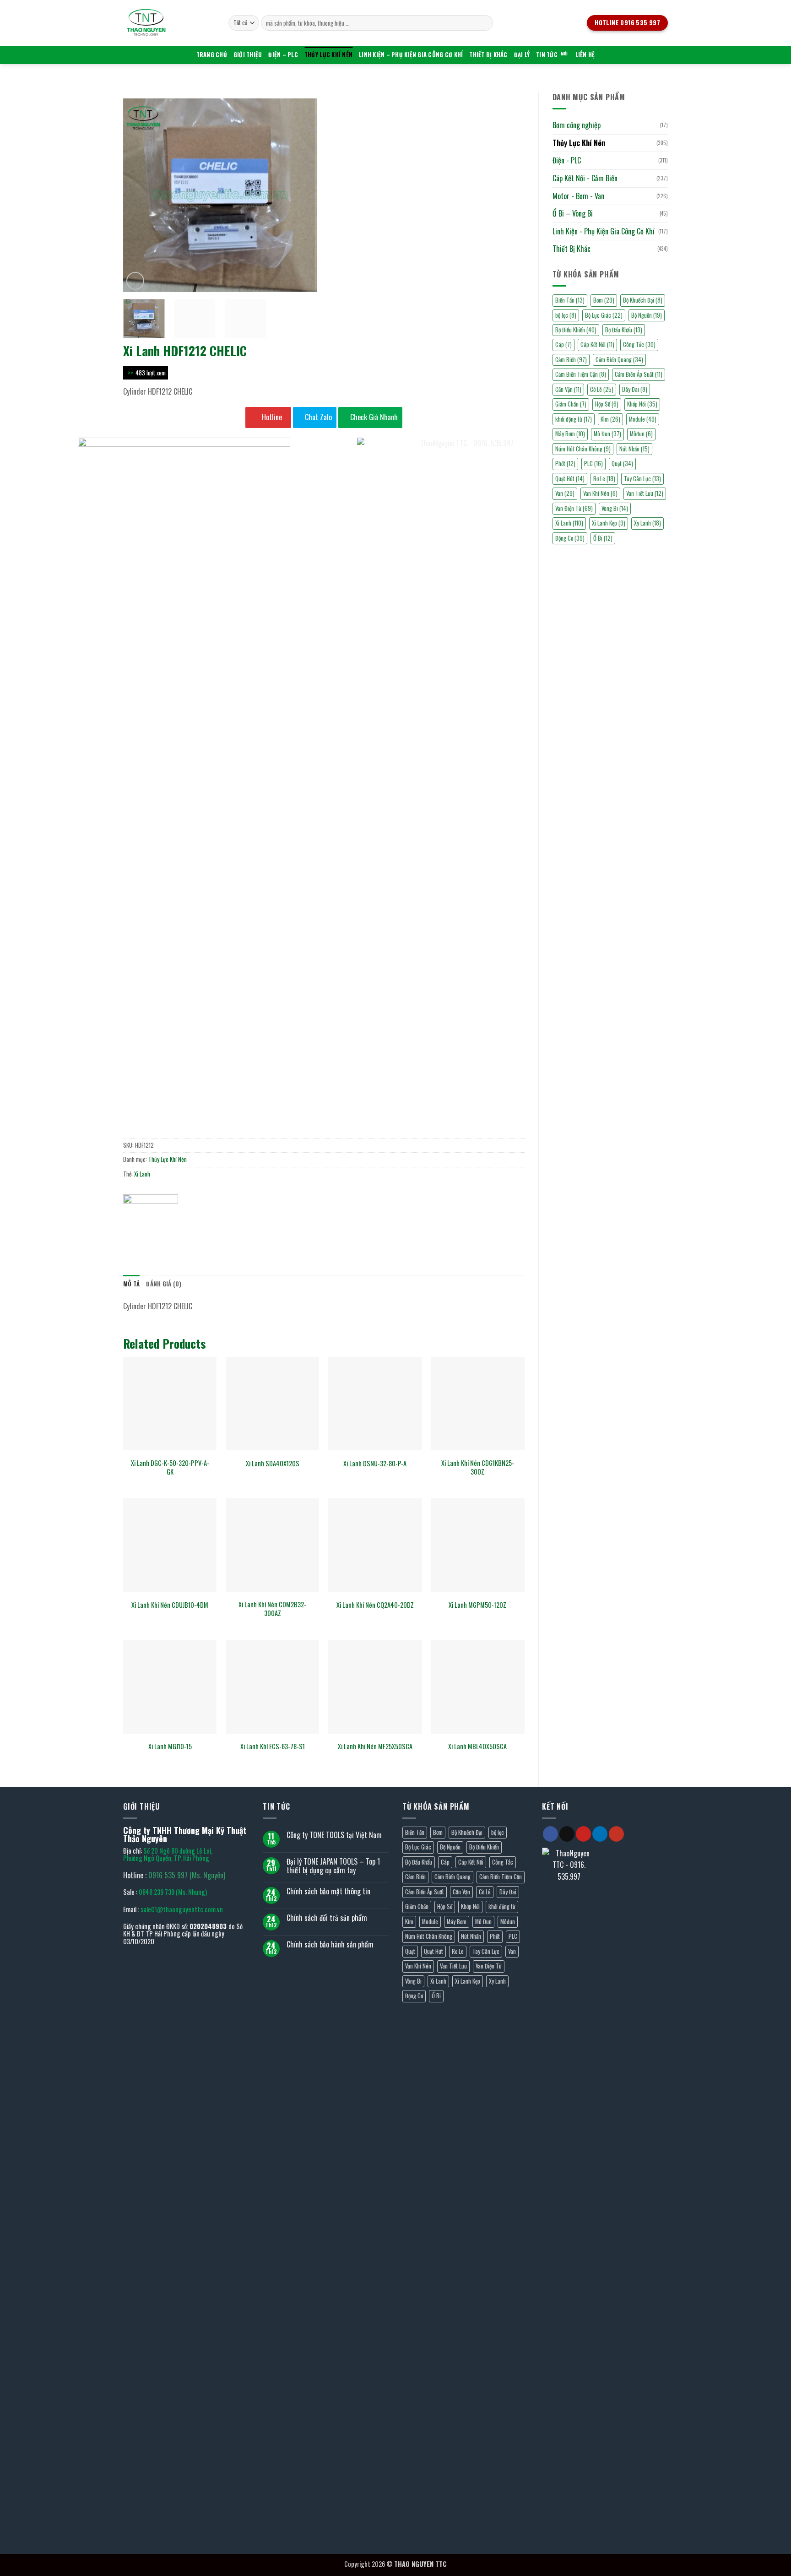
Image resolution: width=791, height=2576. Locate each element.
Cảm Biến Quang (619, 360)
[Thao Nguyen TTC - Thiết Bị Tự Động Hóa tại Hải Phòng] (169, 23)
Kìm (610, 419)
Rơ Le (604, 479)
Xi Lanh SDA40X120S (273, 1464)
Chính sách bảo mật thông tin (328, 1891)
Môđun (641, 434)
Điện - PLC (567, 160)
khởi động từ (574, 419)
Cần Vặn (568, 389)
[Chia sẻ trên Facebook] (132, 1229)
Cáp (563, 344)
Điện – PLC (283, 55)
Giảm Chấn (571, 404)
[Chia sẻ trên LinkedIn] (198, 1229)
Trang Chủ (212, 55)
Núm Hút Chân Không (429, 1936)
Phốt (495, 1936)
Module (643, 419)
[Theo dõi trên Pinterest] (583, 1834)
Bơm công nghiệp (577, 125)
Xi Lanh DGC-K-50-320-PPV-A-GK (170, 1467)
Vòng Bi (615, 508)
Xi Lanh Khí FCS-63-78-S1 (273, 1747)
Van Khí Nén (418, 1966)
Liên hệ (585, 55)
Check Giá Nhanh (373, 417)
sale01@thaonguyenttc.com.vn (182, 1909)
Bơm (604, 300)
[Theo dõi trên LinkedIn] (600, 1834)
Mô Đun (607, 434)
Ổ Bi (436, 1996)
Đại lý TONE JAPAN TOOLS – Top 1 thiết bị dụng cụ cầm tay (333, 1866)
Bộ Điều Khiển (576, 330)
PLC (513, 1936)
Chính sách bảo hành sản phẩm (330, 1944)
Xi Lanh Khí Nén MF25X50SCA (375, 1747)
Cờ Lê (602, 389)
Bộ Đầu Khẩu (624, 330)
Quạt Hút (433, 1951)
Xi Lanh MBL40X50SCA (477, 1747)
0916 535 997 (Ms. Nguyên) (187, 1875)
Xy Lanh (647, 523)
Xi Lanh (142, 1174)
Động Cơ (414, 1996)
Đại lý (522, 55)
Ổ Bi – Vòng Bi (573, 213)
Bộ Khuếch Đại (643, 300)
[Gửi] (485, 23)
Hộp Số (607, 404)
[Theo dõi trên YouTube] (616, 1834)
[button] (135, 281)
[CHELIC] (151, 1208)
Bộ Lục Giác (604, 315)
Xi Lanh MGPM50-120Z (477, 1605)
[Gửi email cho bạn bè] (165, 1229)
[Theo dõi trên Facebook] (550, 1834)
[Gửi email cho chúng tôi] (567, 1834)
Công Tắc (639, 344)
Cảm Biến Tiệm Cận (581, 374)
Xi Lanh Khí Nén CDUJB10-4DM (170, 1605)
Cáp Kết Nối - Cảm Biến (585, 178)
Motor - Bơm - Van (578, 196)
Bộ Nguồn (647, 315)
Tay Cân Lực (642, 479)
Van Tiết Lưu (645, 493)
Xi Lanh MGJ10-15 (170, 1747)
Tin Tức (547, 55)
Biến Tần (570, 300)
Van (512, 1951)
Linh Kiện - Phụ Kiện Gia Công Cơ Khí (604, 231)
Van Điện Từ (489, 1966)
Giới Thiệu (248, 55)
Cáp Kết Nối (597, 344)
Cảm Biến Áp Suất (639, 374)
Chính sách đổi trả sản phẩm (327, 1918)
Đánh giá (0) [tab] (164, 1284)
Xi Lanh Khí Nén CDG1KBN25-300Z (478, 1467)
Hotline (271, 417)
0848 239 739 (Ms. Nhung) (173, 1892)
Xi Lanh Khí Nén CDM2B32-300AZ (272, 1609)
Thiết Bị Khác (488, 55)
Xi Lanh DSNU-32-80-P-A (375, 1464)
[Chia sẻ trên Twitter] (148, 1229)
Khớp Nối (642, 404)
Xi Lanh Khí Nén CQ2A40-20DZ (375, 1605)
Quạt (622, 464)
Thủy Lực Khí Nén (328, 55)
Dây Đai (635, 389)
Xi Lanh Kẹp (609, 523)
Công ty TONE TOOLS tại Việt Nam (334, 1835)
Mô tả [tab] (131, 1284)
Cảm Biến (571, 360)
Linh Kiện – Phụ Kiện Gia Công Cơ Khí (411, 55)
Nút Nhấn (634, 449)
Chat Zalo (317, 417)
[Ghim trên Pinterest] (181, 1229)
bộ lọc (566, 315)
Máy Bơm (570, 434)
